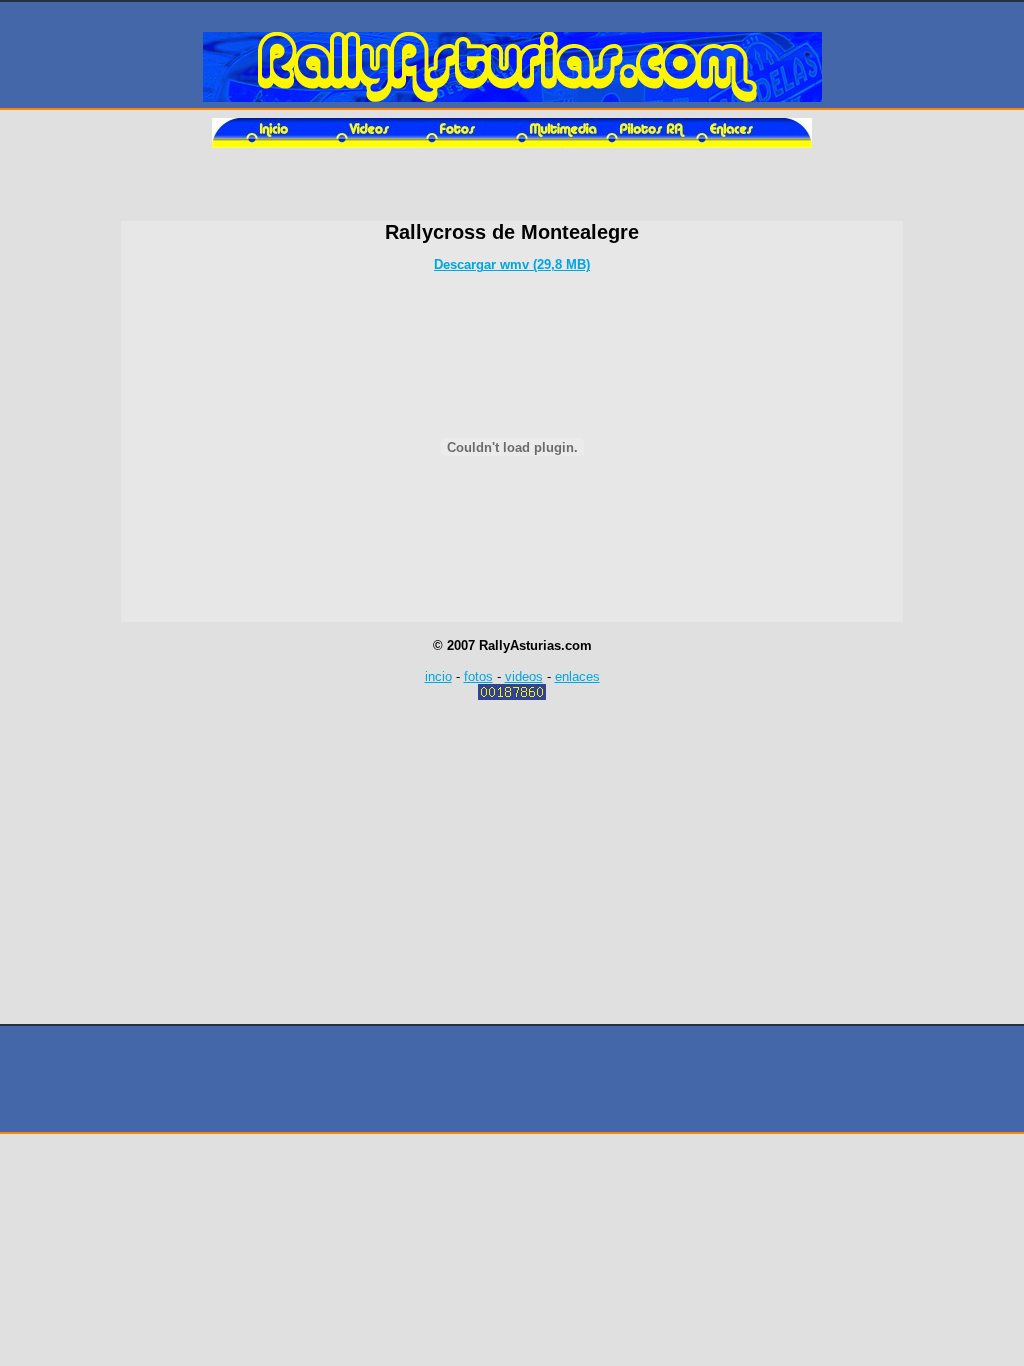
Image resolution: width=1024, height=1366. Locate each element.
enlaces (577, 676)
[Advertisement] (512, 191)
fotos (478, 676)
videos (524, 676)
